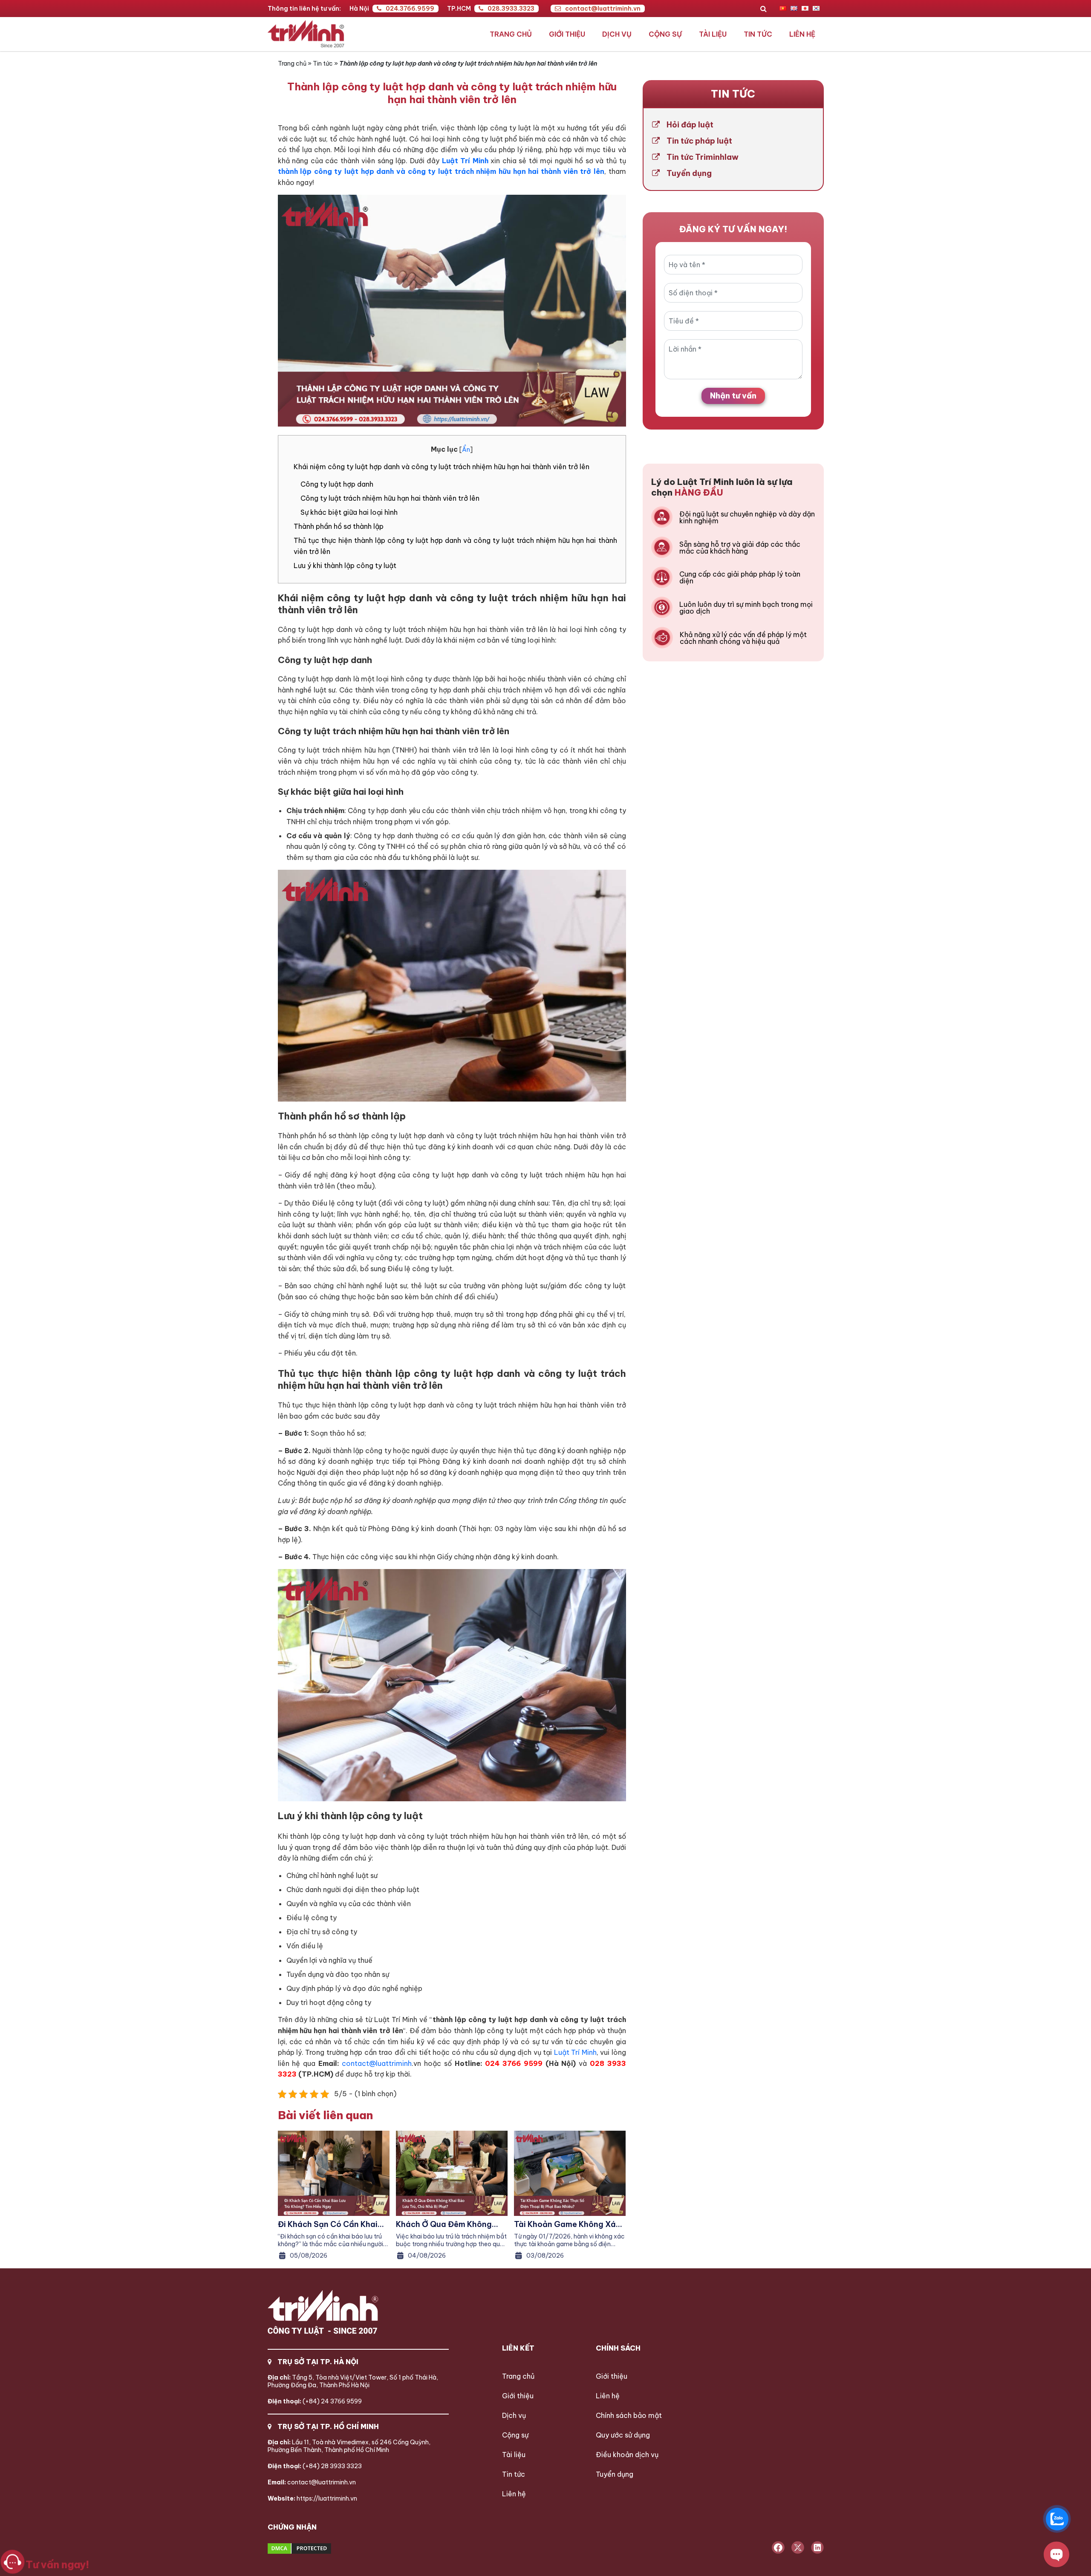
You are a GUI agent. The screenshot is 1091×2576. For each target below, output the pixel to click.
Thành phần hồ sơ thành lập (339, 526)
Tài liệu (713, 34)
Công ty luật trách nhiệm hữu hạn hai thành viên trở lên (390, 498)
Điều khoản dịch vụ (627, 2455)
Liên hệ (802, 34)
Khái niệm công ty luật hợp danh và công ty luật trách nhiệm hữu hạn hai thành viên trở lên (442, 467)
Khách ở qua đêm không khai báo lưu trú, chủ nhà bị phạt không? (451, 2224)
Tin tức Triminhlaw (703, 157)
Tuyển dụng (689, 173)
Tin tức (758, 34)
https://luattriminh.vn (312, 2498)
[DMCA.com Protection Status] (331, 2549)
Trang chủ (511, 34)
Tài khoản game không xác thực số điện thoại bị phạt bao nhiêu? (567, 2224)
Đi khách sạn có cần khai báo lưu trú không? (328, 2224)
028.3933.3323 (511, 9)
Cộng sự (665, 34)
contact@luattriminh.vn (603, 9)
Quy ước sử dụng (623, 2435)
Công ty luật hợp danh (337, 484)
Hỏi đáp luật (690, 125)
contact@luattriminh (377, 2063)
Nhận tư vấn (733, 396)
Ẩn (466, 450)
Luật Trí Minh (574, 2052)
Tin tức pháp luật (699, 141)
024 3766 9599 (514, 2063)
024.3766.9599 (410, 9)
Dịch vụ (617, 34)
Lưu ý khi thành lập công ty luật (345, 565)
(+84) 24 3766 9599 (315, 2401)
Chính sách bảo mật (629, 2415)
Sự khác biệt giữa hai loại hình (349, 512)
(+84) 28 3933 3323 (315, 2466)
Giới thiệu (567, 34)
